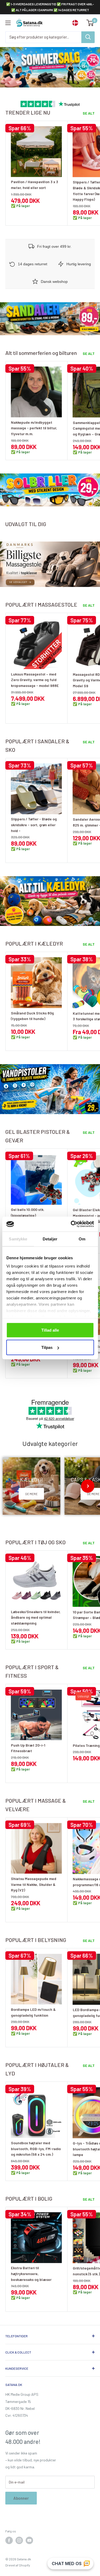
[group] (31, 1486)
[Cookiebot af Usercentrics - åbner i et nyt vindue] (71, 1224)
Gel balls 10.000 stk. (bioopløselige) (28, 1212)
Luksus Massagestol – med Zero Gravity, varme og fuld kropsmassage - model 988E (35, 680)
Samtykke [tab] (18, 1239)
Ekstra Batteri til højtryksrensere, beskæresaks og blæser (31, 2273)
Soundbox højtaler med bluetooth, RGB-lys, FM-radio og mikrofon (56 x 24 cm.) (36, 2149)
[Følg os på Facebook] (9, 2540)
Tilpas (47, 1347)
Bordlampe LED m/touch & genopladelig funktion (33, 2012)
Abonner (21, 2498)
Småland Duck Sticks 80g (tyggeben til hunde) (32, 1016)
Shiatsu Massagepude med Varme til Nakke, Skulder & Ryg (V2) (34, 1884)
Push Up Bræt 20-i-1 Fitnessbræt (28, 1748)
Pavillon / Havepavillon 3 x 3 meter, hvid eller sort (35, 185)
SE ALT (89, 113)
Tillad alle (50, 1330)
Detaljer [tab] (50, 1239)
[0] (90, 23)
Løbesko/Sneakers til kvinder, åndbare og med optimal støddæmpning (36, 1617)
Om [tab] (82, 1239)
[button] (12, 1486)
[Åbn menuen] (8, 23)
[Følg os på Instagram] (19, 2540)
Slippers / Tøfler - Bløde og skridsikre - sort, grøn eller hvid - (34, 825)
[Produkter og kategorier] (88, 37)
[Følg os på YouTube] (29, 2540)
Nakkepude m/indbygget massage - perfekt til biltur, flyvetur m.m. (34, 428)
